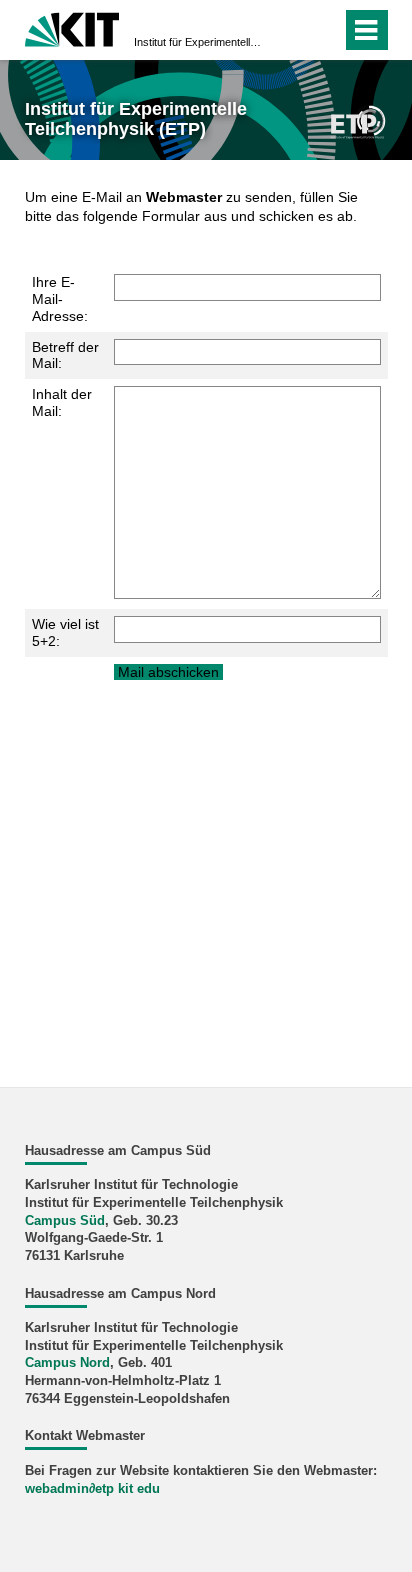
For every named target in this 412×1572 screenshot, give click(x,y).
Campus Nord (67, 1363)
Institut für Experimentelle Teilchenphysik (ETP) (200, 42)
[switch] (290, 30)
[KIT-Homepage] (72, 27)
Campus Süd (65, 1221)
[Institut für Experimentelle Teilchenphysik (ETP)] (358, 120)
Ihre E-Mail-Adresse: (60, 299)
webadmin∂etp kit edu (92, 1489)
